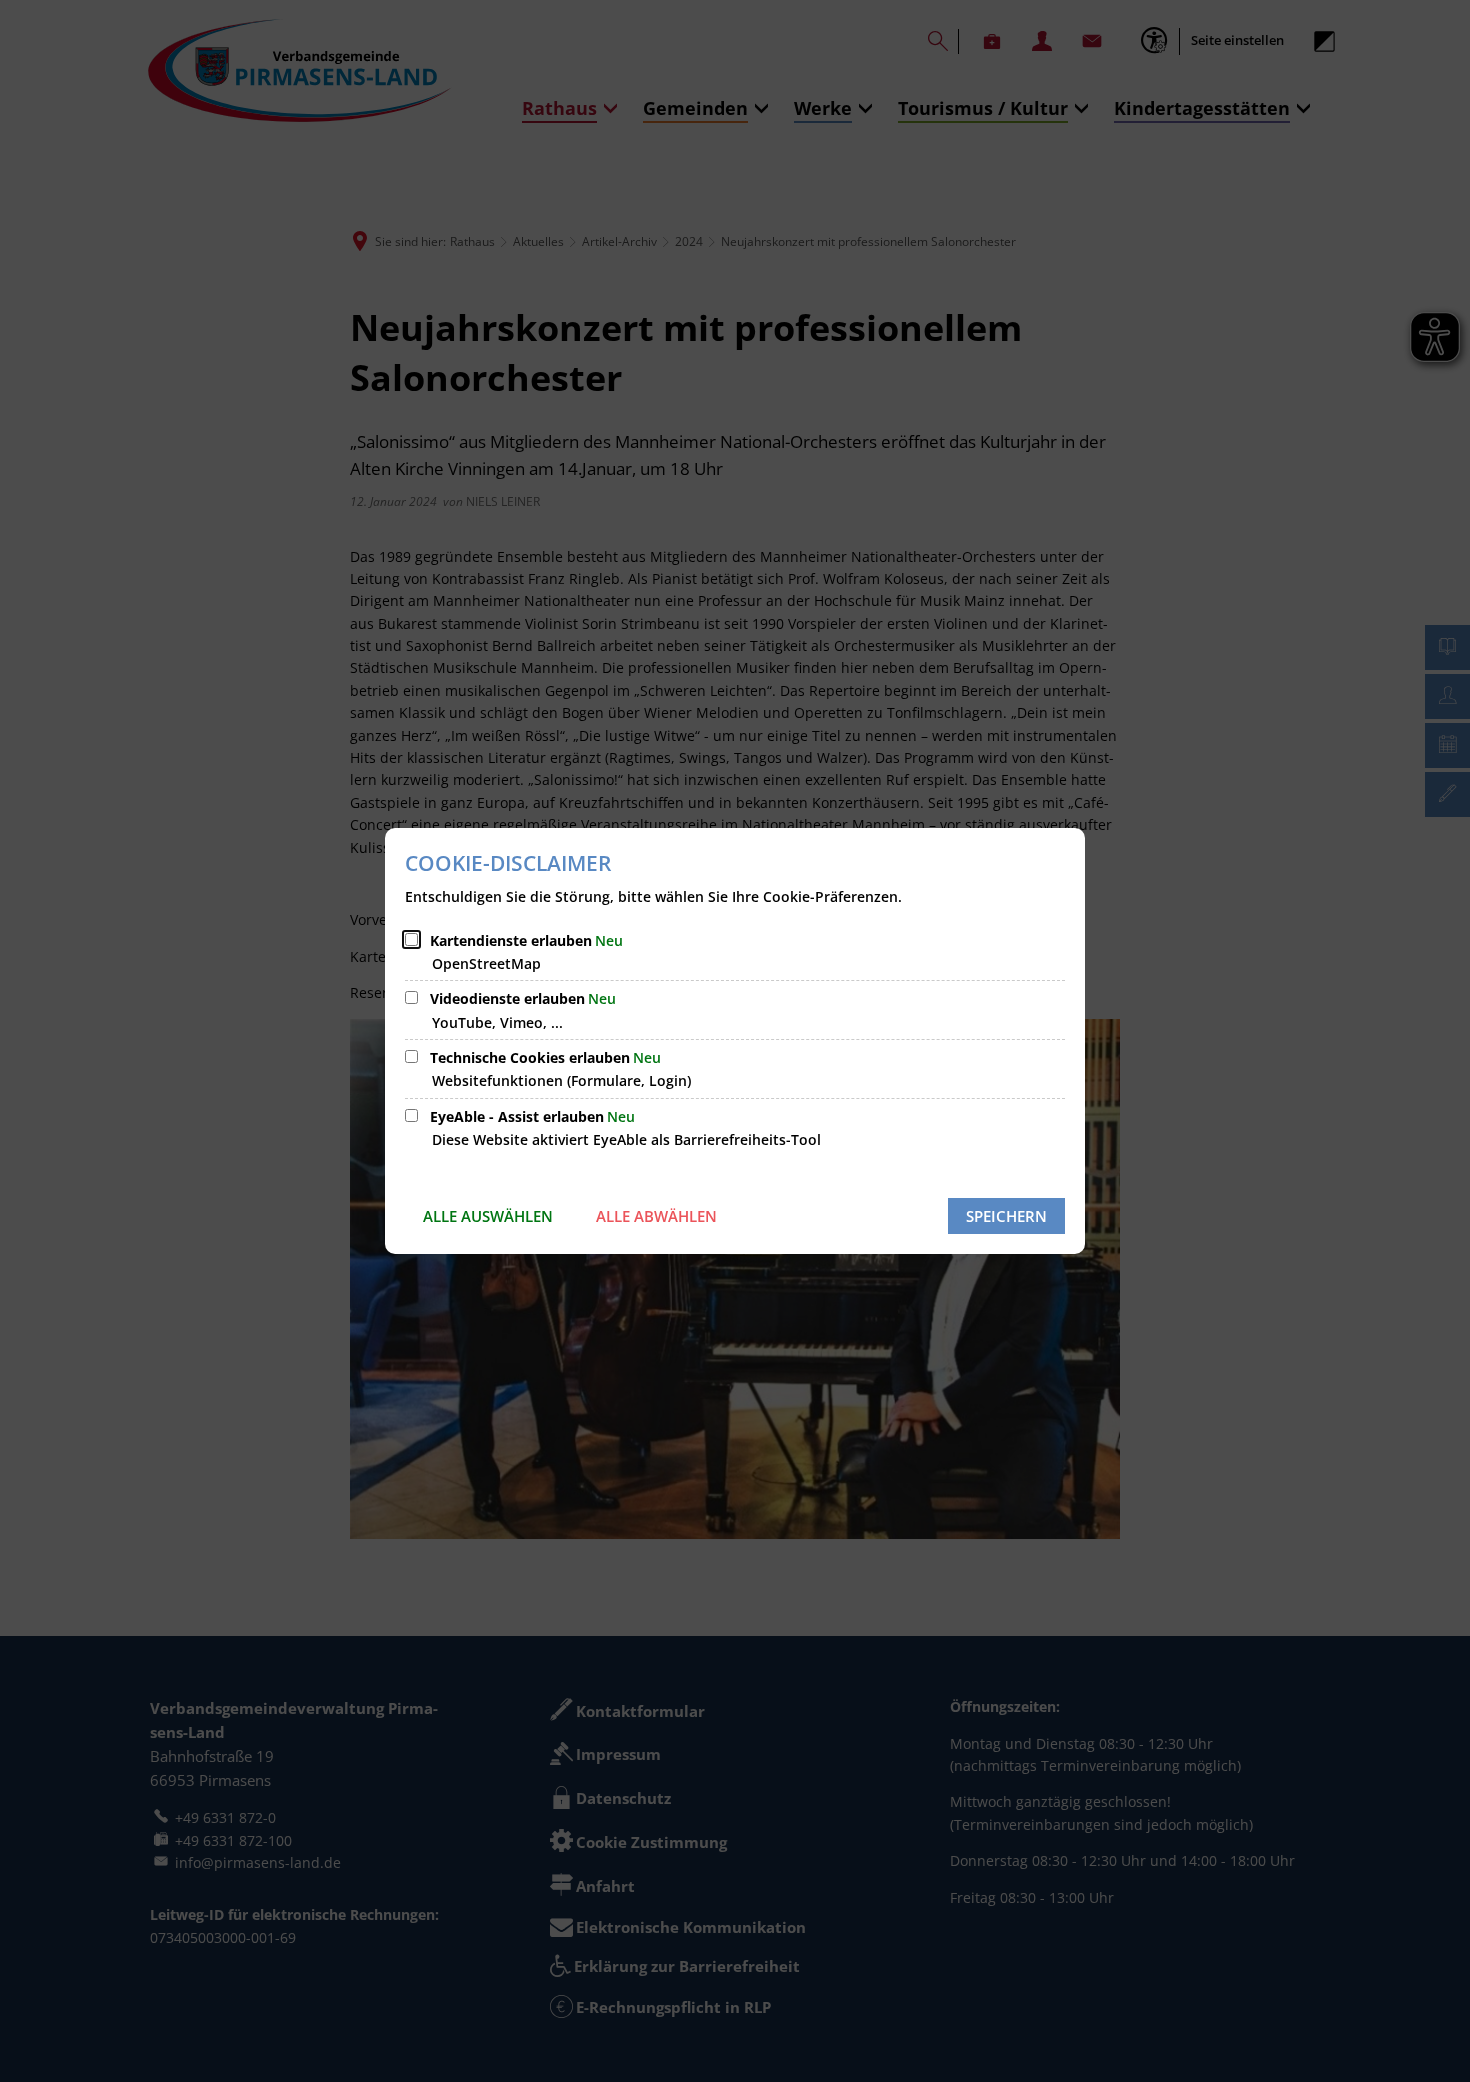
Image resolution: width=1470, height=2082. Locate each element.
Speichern (1006, 1216)
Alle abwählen (656, 1216)
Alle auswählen (488, 1216)
